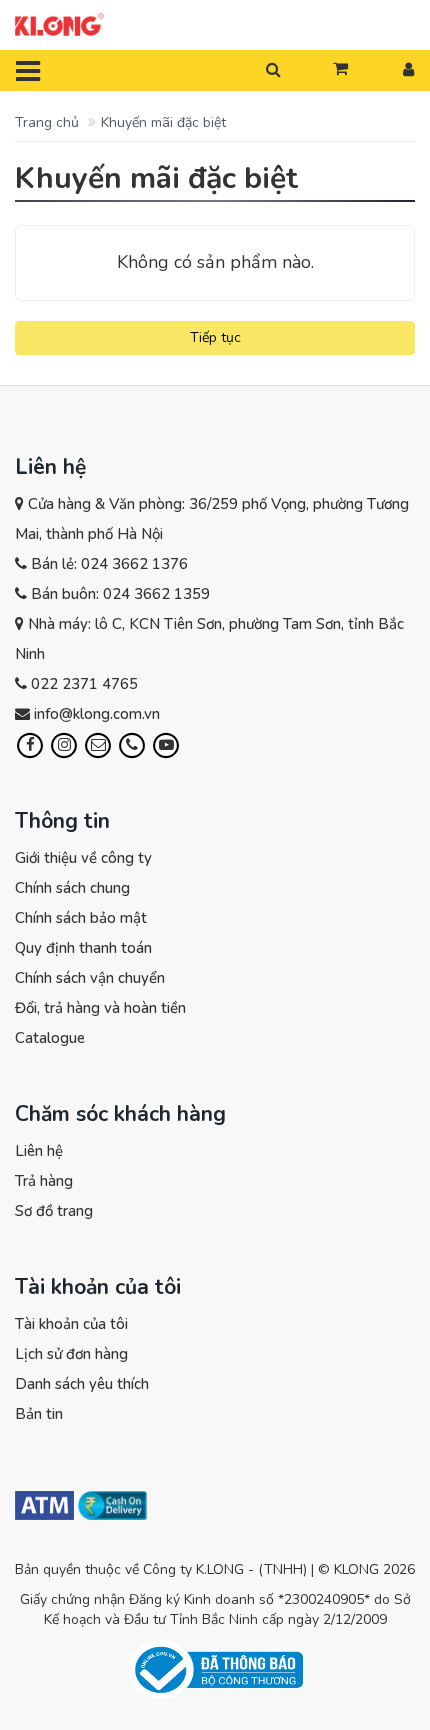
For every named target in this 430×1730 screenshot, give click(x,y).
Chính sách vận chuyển (90, 978)
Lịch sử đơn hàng (71, 1354)
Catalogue (50, 1038)
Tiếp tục (215, 337)
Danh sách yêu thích (82, 1384)
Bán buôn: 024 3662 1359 (120, 594)
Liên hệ (39, 1151)
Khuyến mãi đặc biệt (163, 122)
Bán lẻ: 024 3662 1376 (109, 564)
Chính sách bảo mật (81, 918)
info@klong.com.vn (97, 714)
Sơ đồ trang (54, 1211)
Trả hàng (44, 1181)
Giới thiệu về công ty (83, 858)
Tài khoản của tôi (71, 1324)
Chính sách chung (72, 888)
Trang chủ (47, 122)
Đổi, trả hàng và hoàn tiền (100, 1008)
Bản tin (39, 1414)
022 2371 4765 (84, 684)
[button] (340, 70)
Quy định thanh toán (83, 948)
